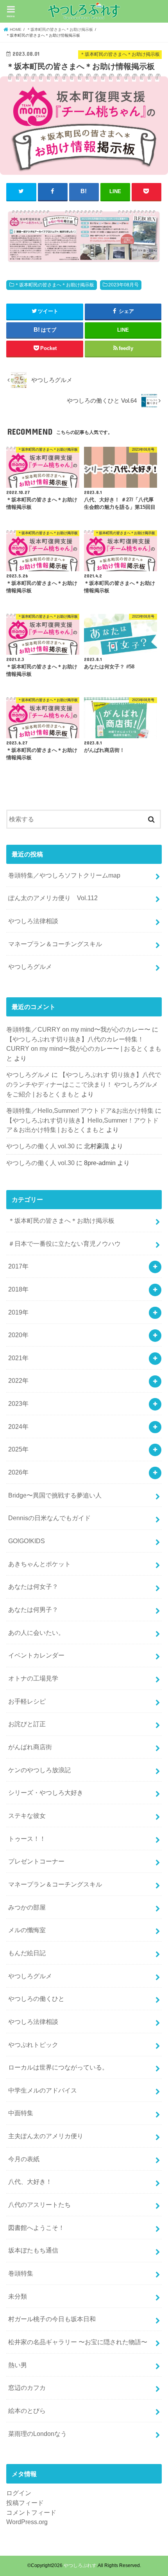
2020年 (18, 1335)
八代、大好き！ (30, 2182)
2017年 (18, 1266)
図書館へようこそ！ (36, 2228)
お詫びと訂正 (27, 1724)
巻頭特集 (21, 2273)
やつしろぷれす (80, 2565)
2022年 (18, 1380)
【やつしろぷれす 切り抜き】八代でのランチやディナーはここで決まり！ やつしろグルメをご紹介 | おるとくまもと (84, 1084)
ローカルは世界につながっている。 (58, 2067)
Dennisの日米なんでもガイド (49, 1518)
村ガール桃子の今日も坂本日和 (52, 2319)
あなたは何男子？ (33, 1610)
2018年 (18, 1289)
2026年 (18, 1472)
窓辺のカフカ (27, 2388)
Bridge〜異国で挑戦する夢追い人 (55, 1495)
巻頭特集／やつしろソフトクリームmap (64, 875)
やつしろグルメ (30, 966)
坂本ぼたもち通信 (33, 2250)
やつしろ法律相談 (33, 921)
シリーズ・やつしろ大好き (46, 1793)
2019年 (18, 1312)
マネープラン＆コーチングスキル (55, 944)
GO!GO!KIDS (27, 1541)
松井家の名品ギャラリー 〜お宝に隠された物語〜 (78, 2342)
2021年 (18, 1358)
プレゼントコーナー (36, 1861)
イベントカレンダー (36, 1655)
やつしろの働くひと (36, 1999)
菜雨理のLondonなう (38, 2434)
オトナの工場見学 (33, 1678)
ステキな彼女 (27, 1816)
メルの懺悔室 (27, 1930)
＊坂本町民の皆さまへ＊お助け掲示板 (54, 285)
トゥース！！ (27, 1839)
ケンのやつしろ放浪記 (39, 1770)
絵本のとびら (27, 2411)
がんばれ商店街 (30, 1747)
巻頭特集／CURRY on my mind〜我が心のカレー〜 (78, 1029)
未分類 (18, 2296)
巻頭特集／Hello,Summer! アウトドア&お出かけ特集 (80, 1110)
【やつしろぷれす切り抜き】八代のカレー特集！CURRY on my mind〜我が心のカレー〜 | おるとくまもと (84, 1049)
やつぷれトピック (33, 2045)
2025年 (18, 1449)
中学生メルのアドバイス (43, 2090)
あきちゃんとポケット (39, 1564)
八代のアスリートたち (39, 2205)
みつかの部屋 (27, 1907)
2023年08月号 (123, 285)
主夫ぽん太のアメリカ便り (46, 2136)
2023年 (18, 1403)
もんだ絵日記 (27, 1953)
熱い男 (18, 2365)
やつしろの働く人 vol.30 (40, 1146)
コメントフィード (31, 2512)
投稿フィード (25, 2503)
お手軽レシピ (27, 1701)
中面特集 (21, 2113)
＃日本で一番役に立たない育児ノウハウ (64, 1244)
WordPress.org (27, 2522)
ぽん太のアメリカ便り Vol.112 (53, 898)
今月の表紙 (24, 2159)
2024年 (18, 1427)
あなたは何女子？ (33, 1586)
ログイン (19, 2493)
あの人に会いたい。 (36, 1633)
